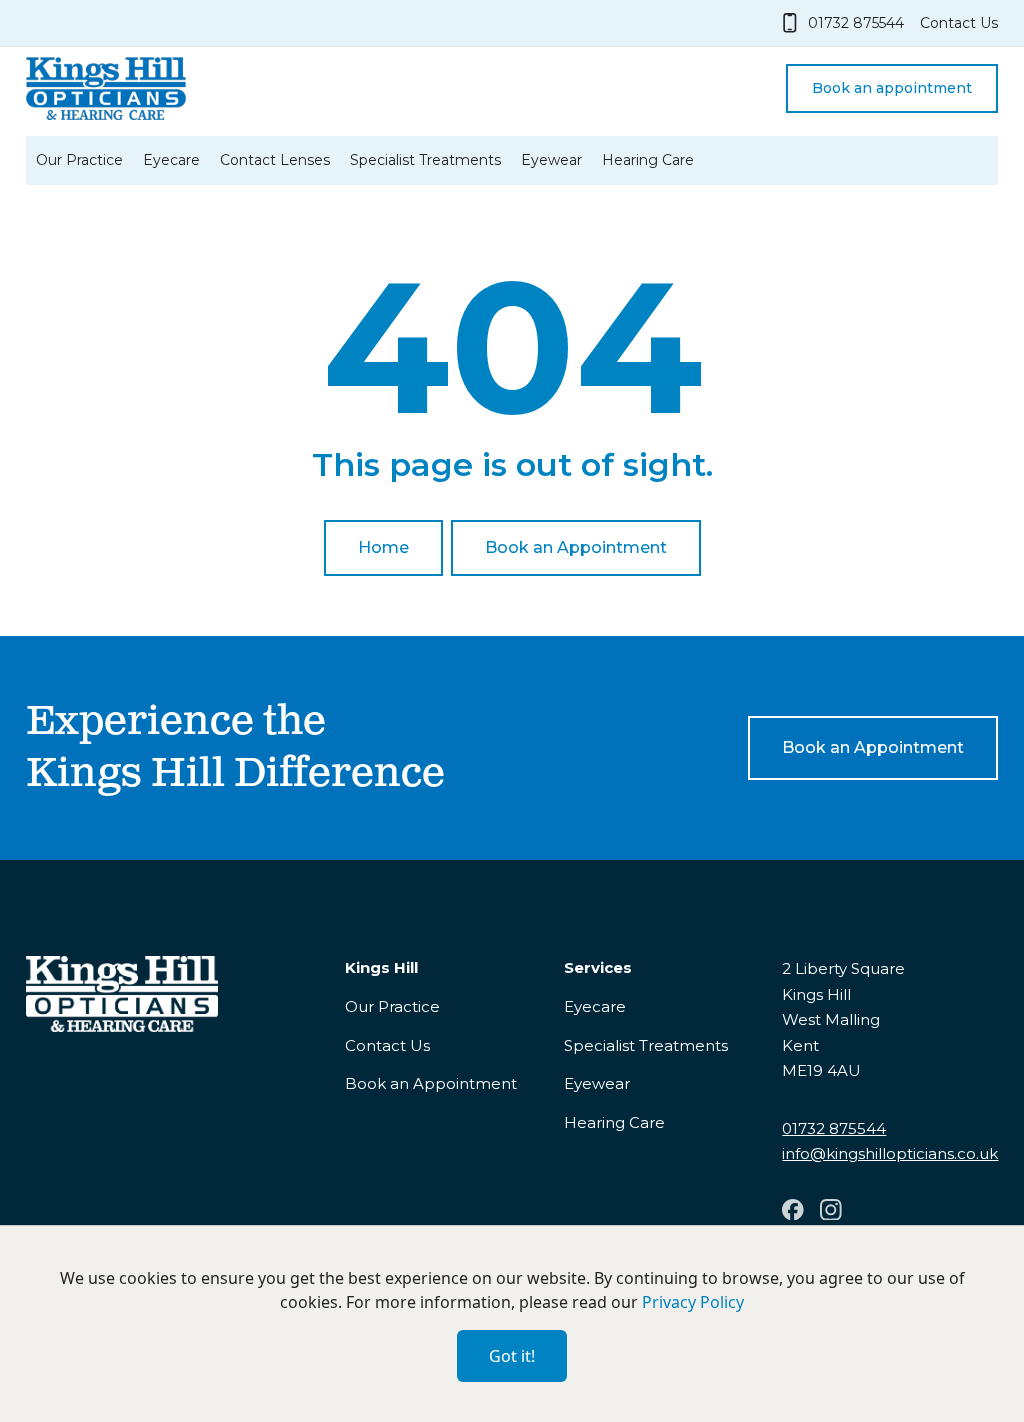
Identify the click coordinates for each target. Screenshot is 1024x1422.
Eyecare (171, 160)
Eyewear (551, 160)
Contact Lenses (275, 160)
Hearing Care (648, 160)
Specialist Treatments (425, 160)
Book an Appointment (431, 1083)
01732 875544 (834, 1128)
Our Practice (79, 160)
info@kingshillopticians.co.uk (890, 1153)
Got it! (512, 1356)
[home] (106, 88)
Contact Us (387, 1045)
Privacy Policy (693, 1302)
